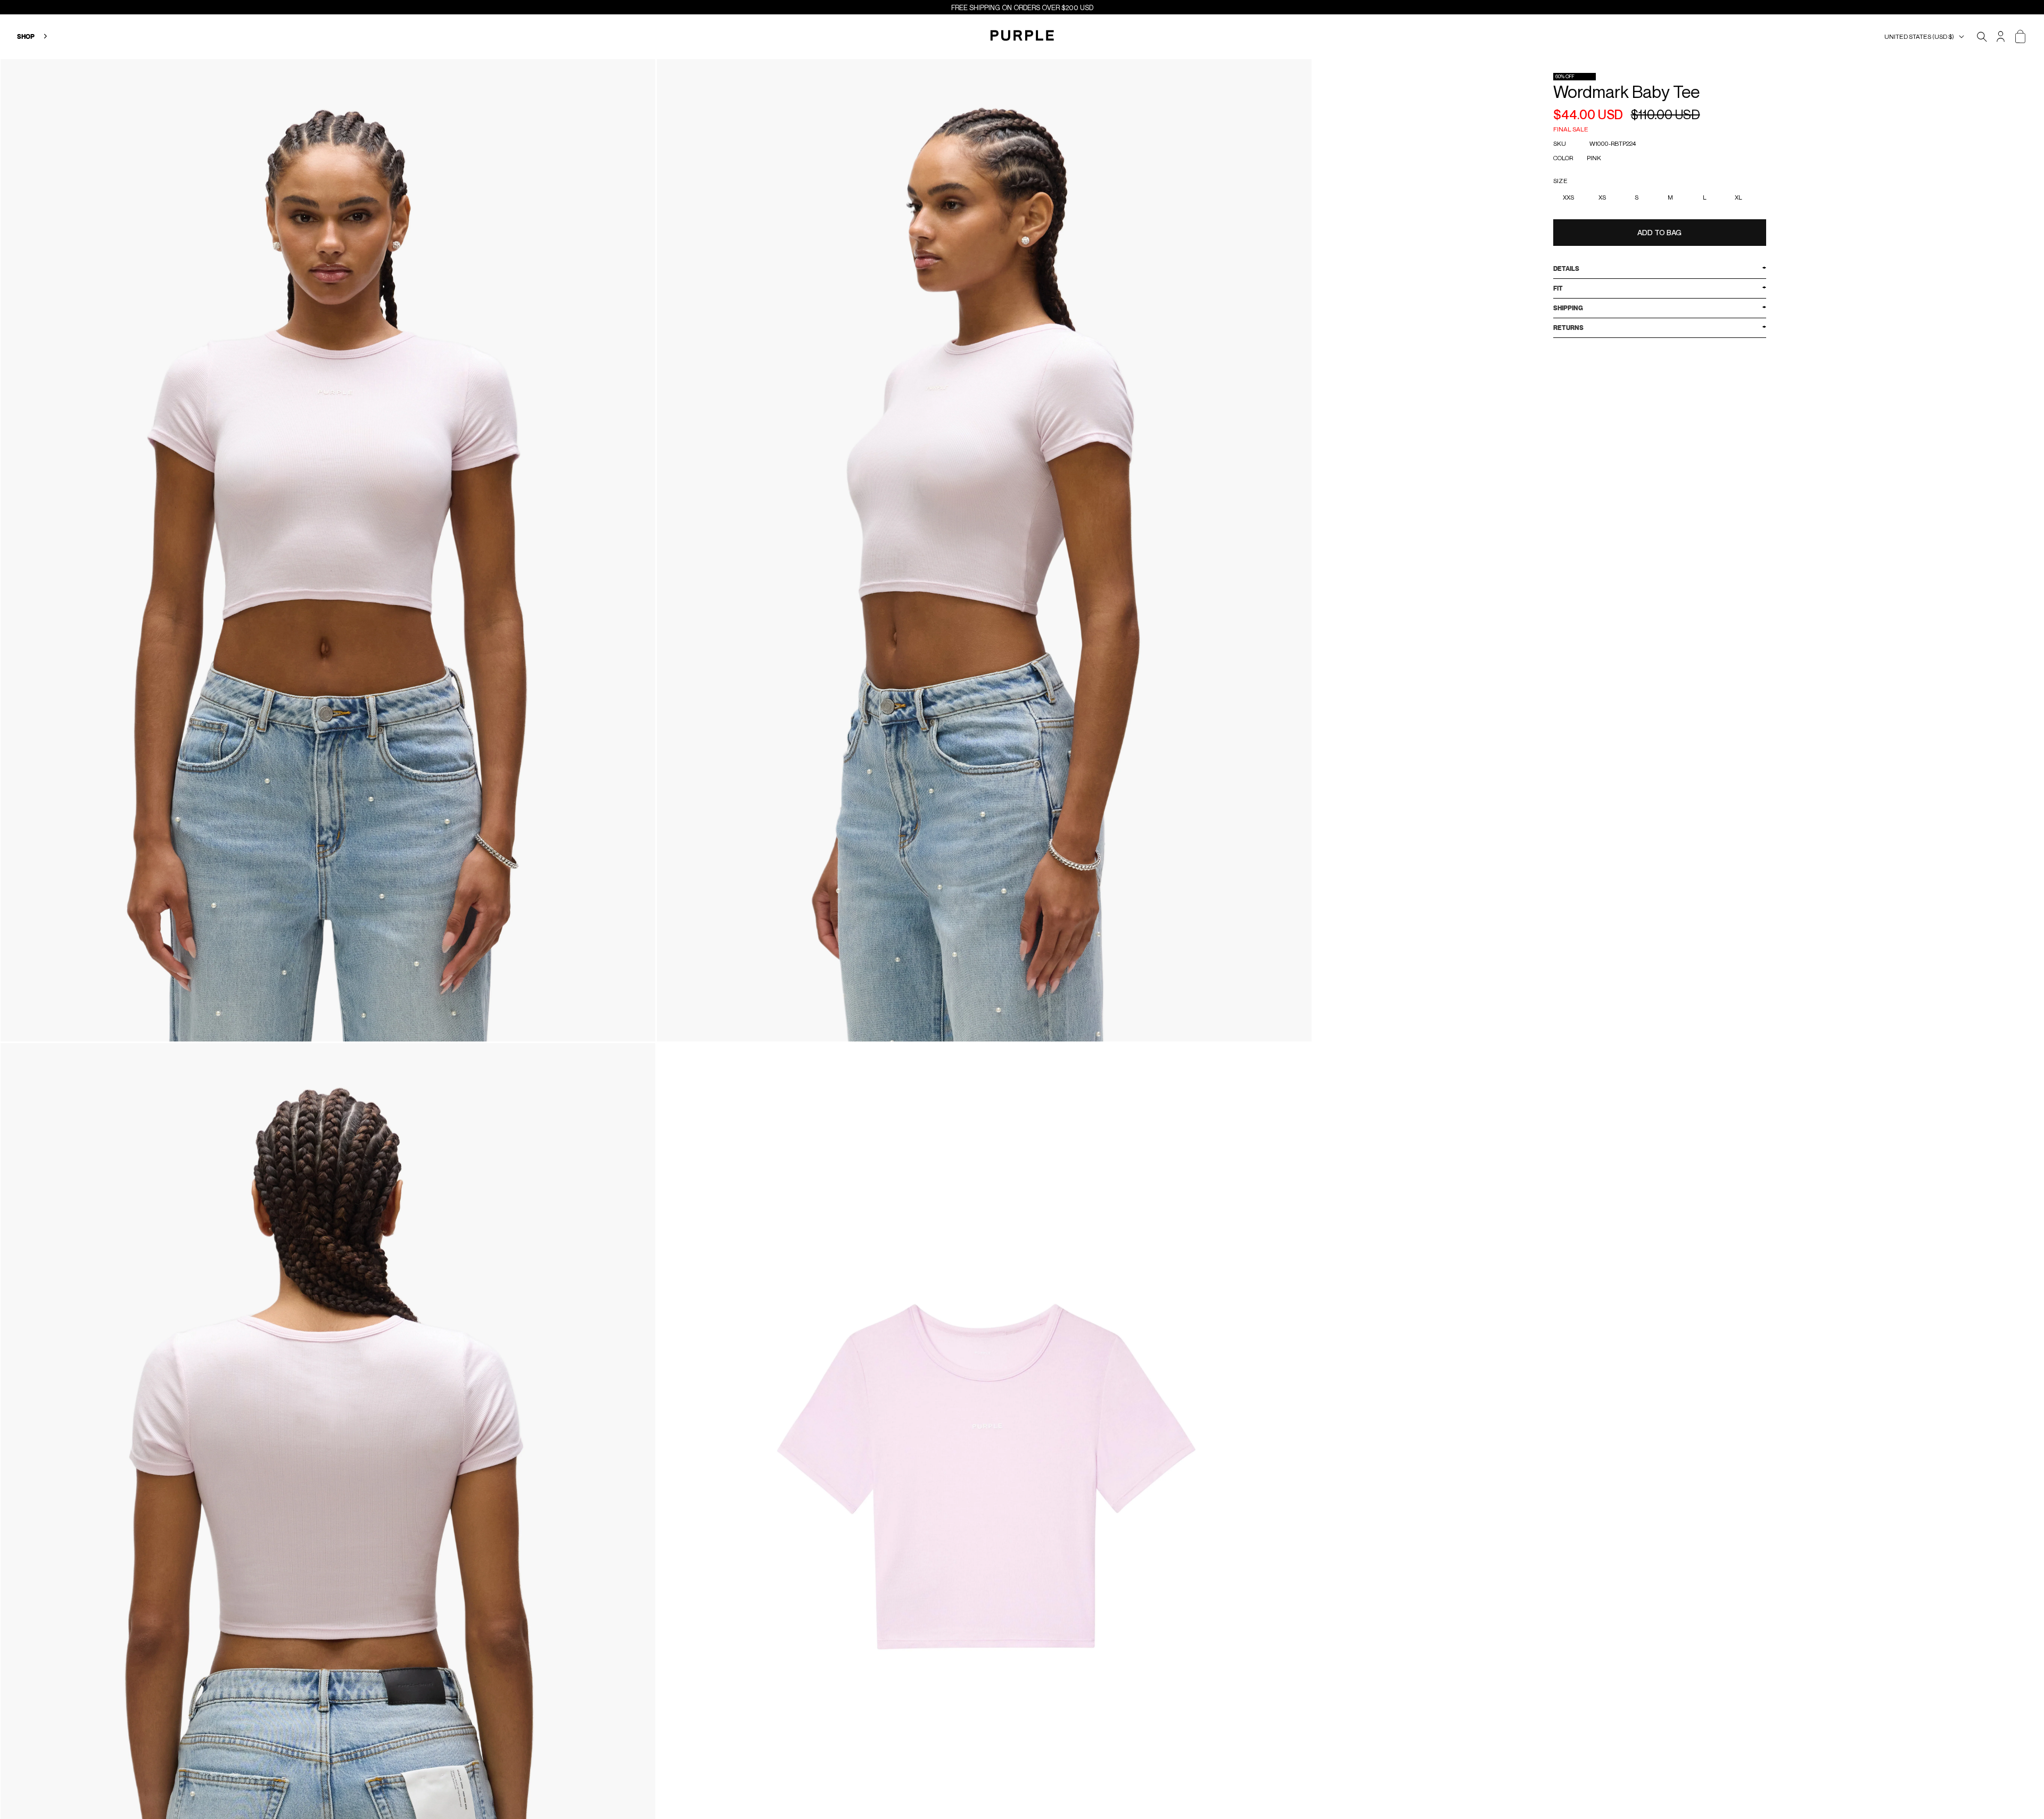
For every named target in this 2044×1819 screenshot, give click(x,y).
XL (1738, 197)
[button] (1926, 37)
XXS (1568, 197)
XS (1602, 197)
